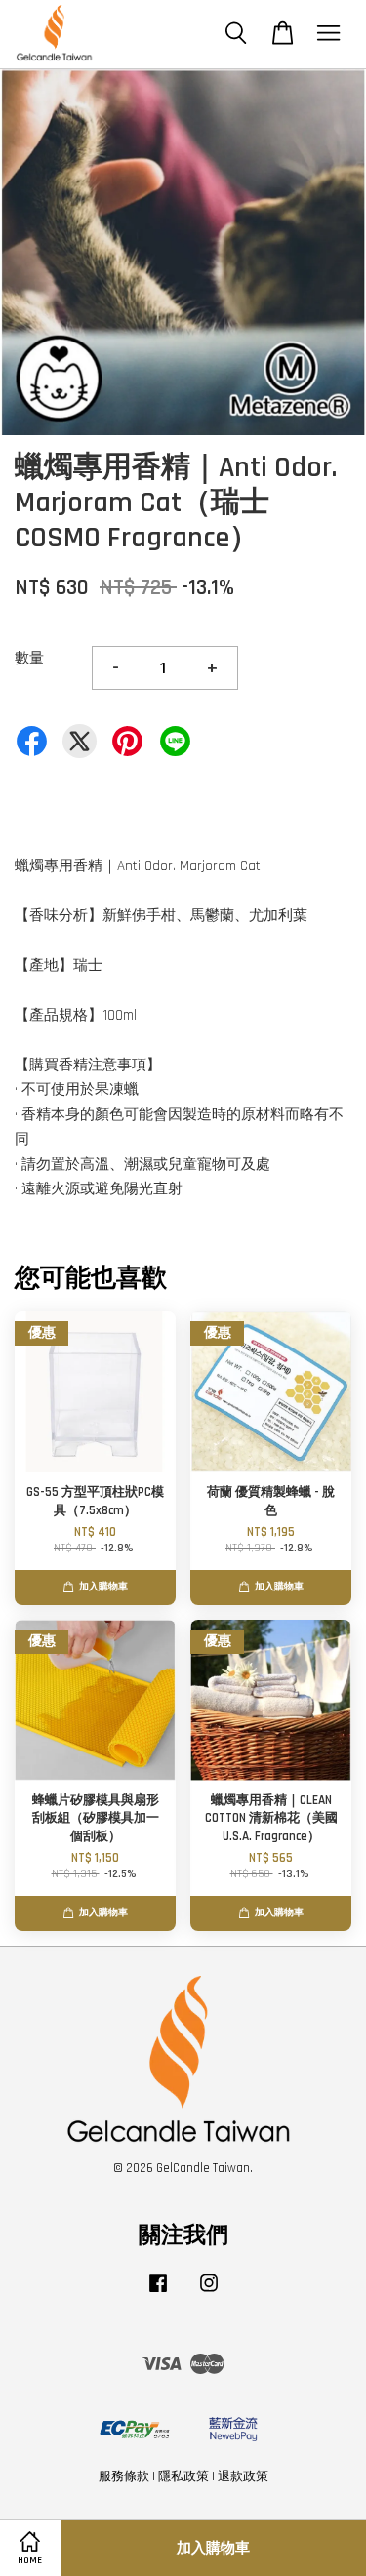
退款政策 (243, 2476)
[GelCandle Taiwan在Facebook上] (158, 2293)
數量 (29, 658)
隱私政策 (183, 2476)
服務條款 (124, 2476)
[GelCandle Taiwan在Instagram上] (209, 2293)
